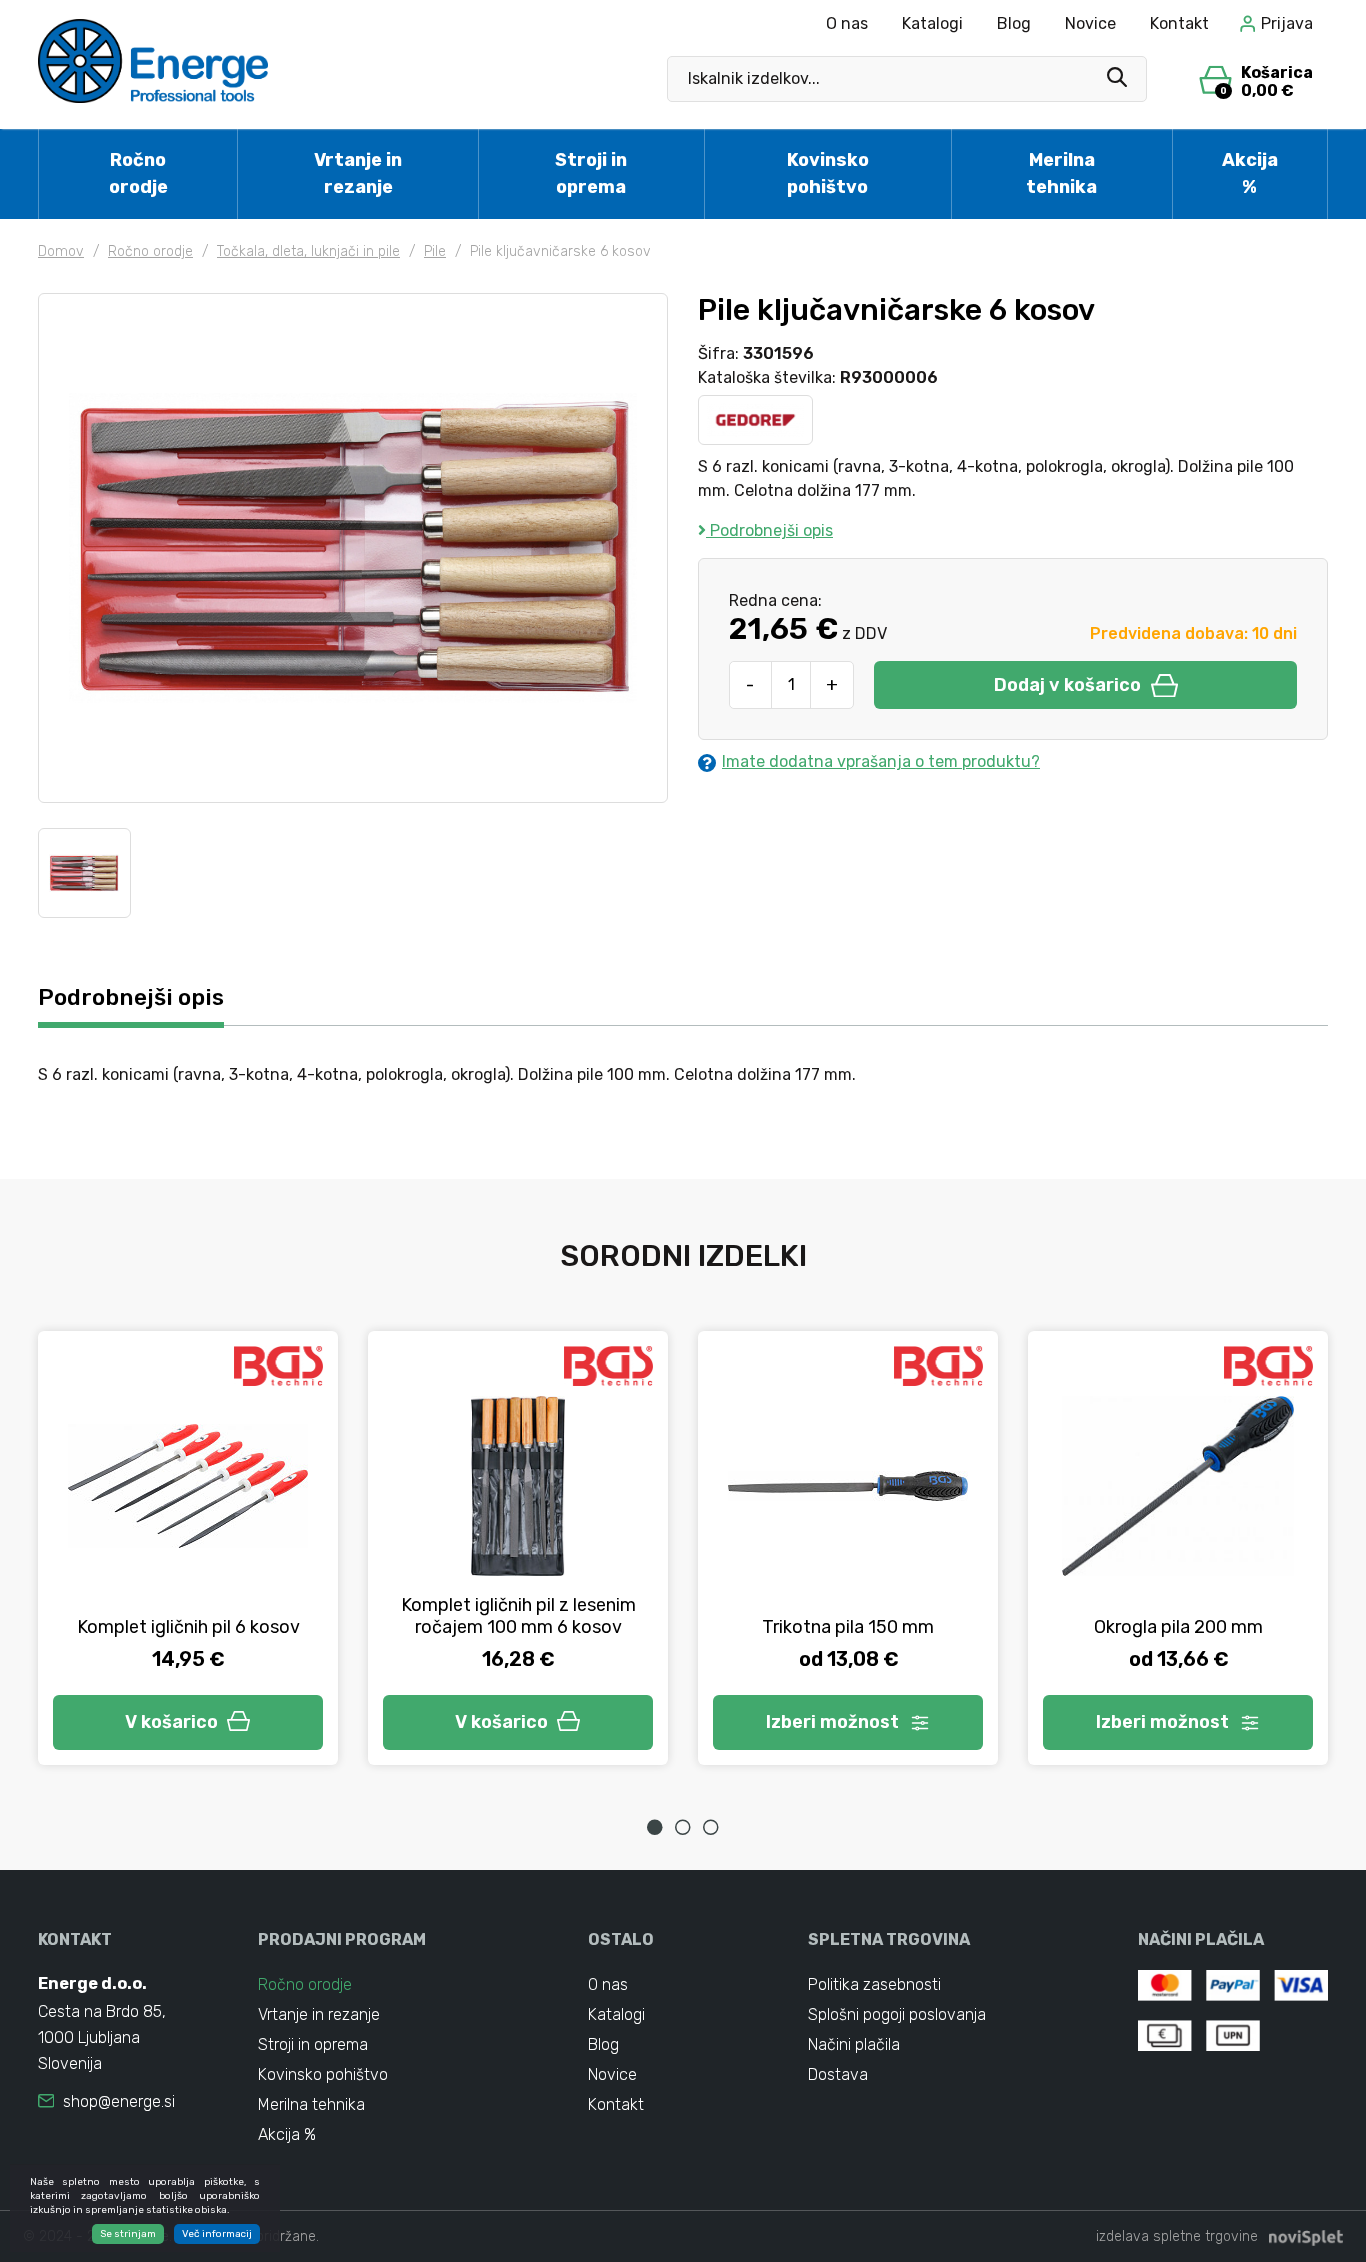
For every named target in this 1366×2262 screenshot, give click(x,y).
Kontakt (1179, 23)
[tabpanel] (188, 1548)
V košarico (171, 1722)
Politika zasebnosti (874, 1984)
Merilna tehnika (1061, 173)
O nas (847, 23)
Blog (1014, 23)
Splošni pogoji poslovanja (897, 2014)
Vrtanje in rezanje (358, 173)
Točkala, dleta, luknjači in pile (308, 251)
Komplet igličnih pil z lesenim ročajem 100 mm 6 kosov (518, 1616)
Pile (435, 251)
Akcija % (1250, 173)
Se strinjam (128, 2234)
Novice (1090, 23)
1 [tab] (655, 1827)
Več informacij (217, 2234)
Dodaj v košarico (1067, 685)
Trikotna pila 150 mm (848, 1627)
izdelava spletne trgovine (1177, 2236)
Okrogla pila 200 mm (1178, 1627)
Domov (61, 251)
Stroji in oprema (591, 173)
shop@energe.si (119, 2101)
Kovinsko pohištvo (828, 173)
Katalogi (932, 23)
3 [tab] (711, 1827)
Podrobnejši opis (769, 530)
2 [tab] (683, 1827)
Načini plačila (854, 2044)
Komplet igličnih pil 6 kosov (188, 1627)
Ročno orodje (138, 173)
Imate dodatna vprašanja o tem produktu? (881, 761)
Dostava (838, 2074)
